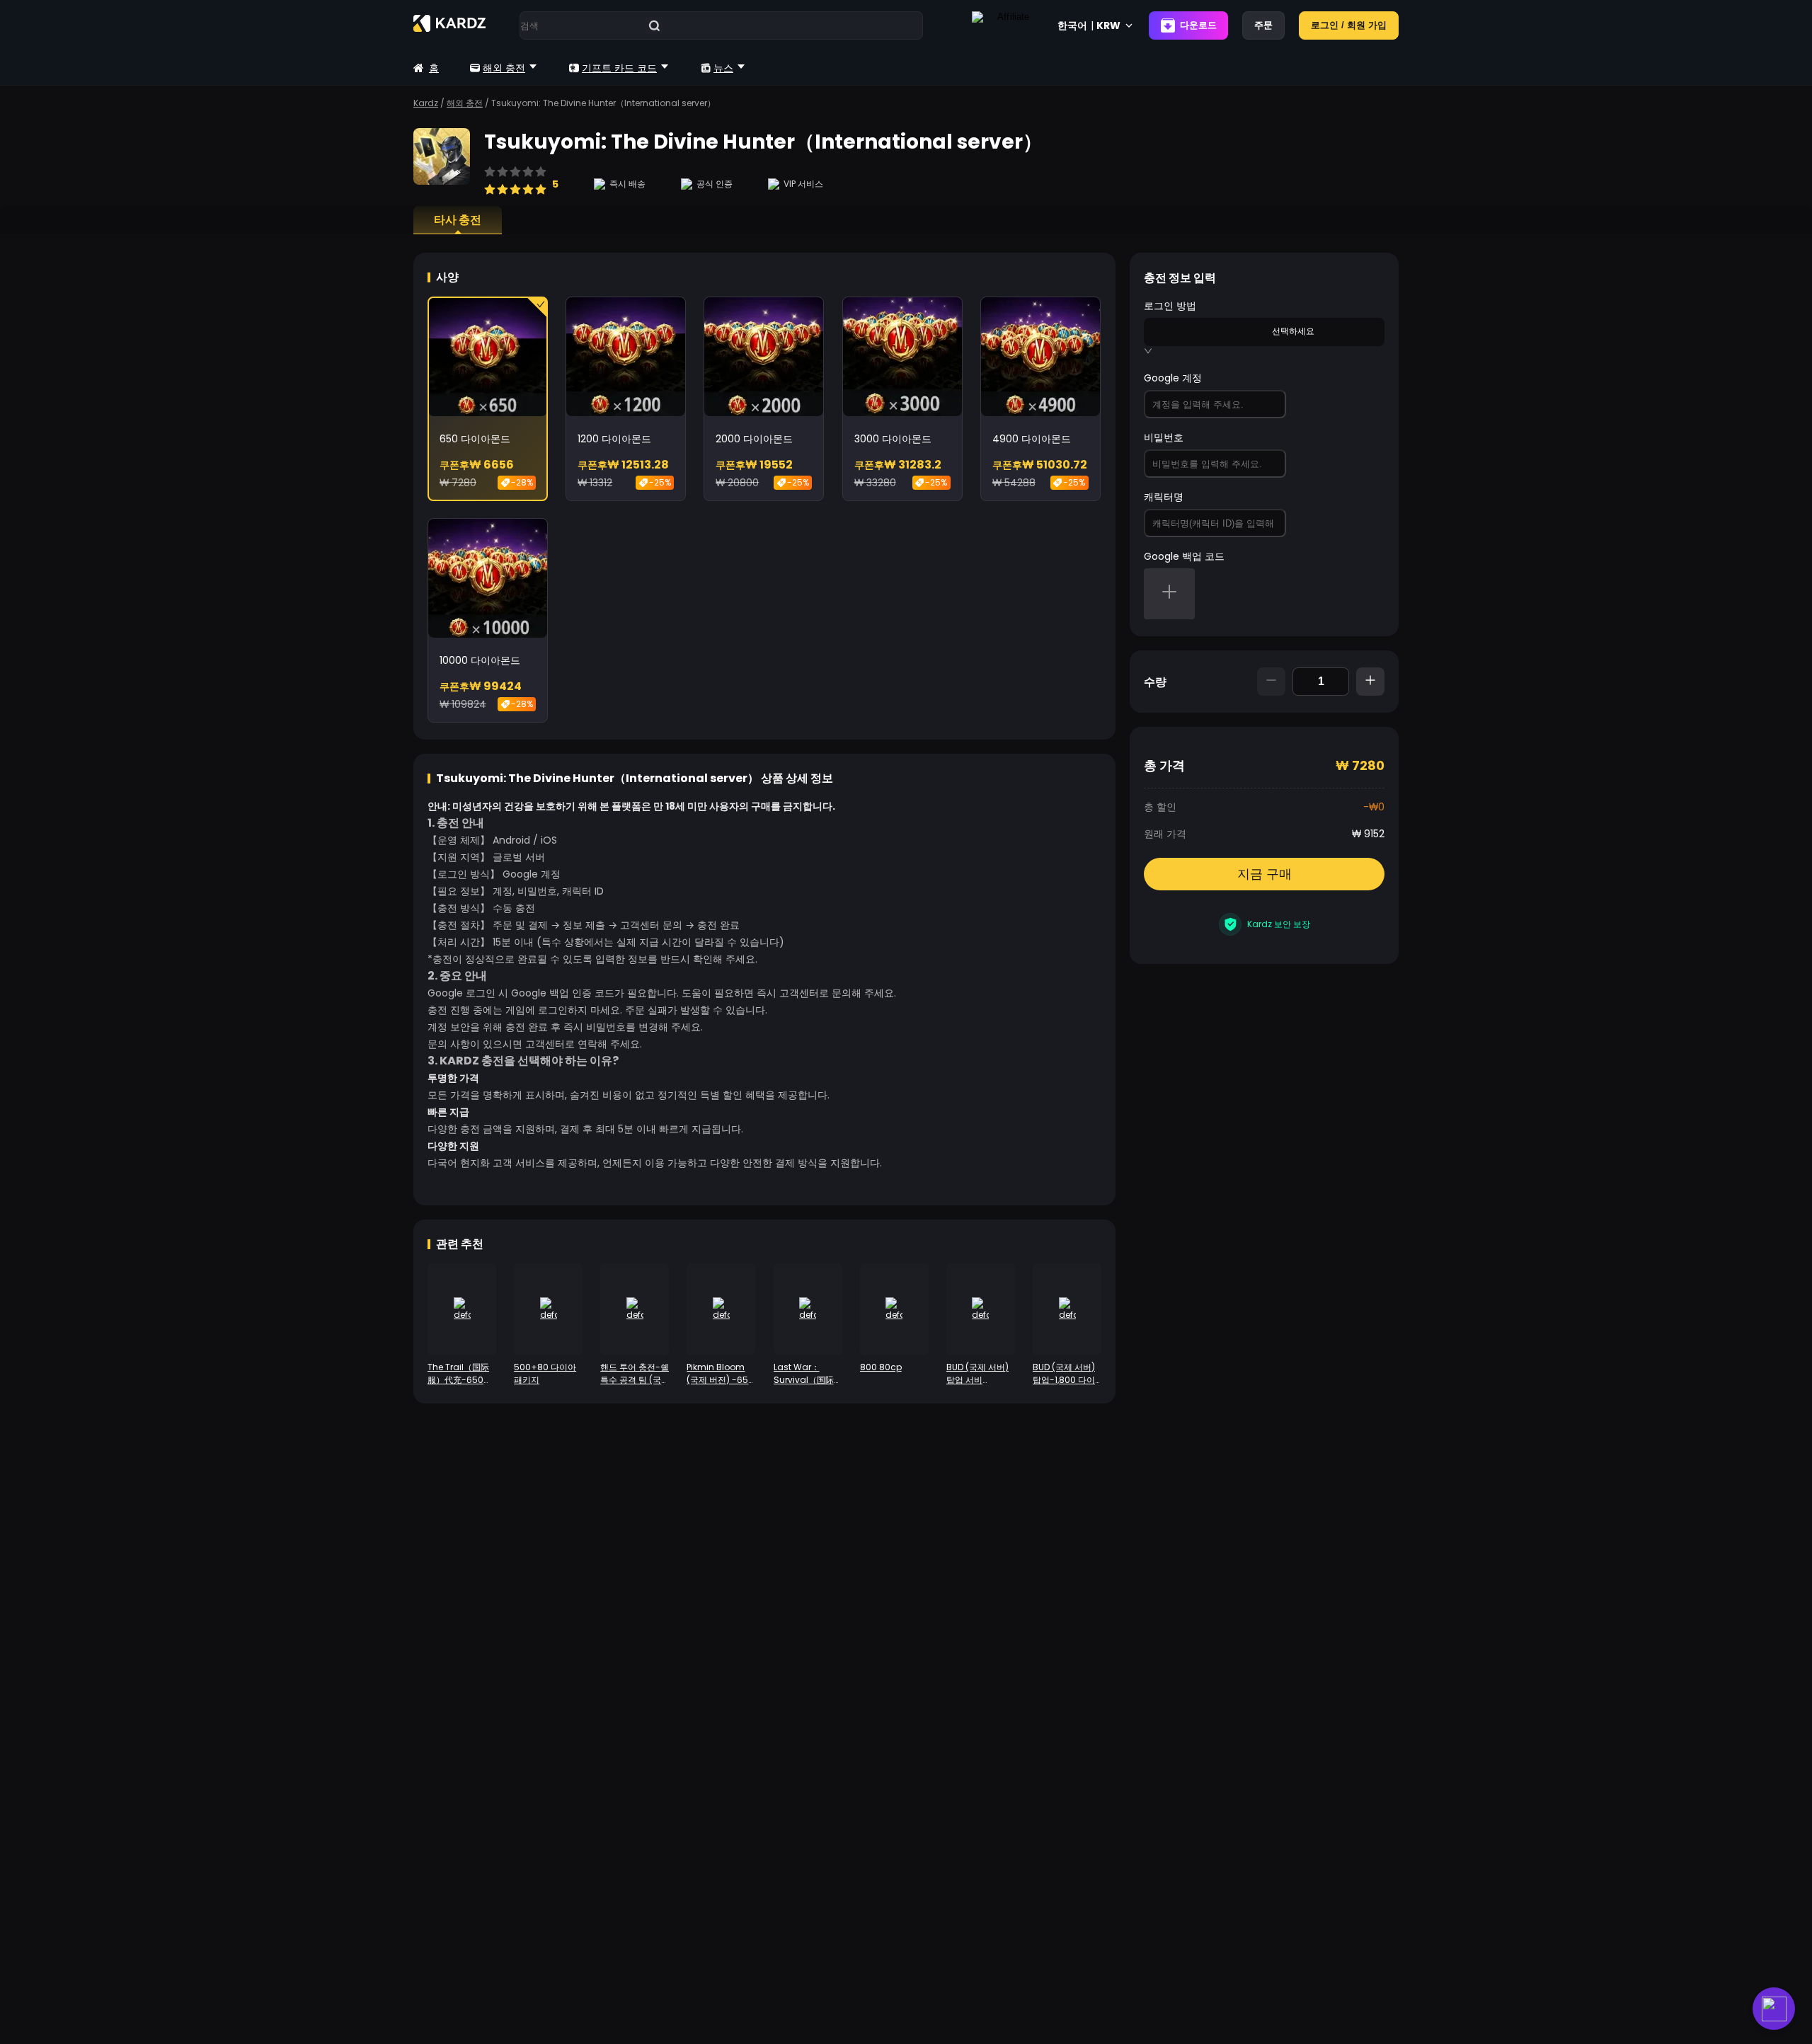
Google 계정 (1173, 378)
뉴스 (723, 68)
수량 (1155, 682)
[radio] (490, 183)
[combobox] (1208, 331)
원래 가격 (1165, 834)
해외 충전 (504, 68)
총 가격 (1164, 765)
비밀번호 (1164, 437)
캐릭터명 (1164, 497)
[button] (1169, 594)
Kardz (426, 103)
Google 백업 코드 (1184, 556)
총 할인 (1160, 807)
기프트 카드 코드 (619, 68)
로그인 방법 (1170, 306)
